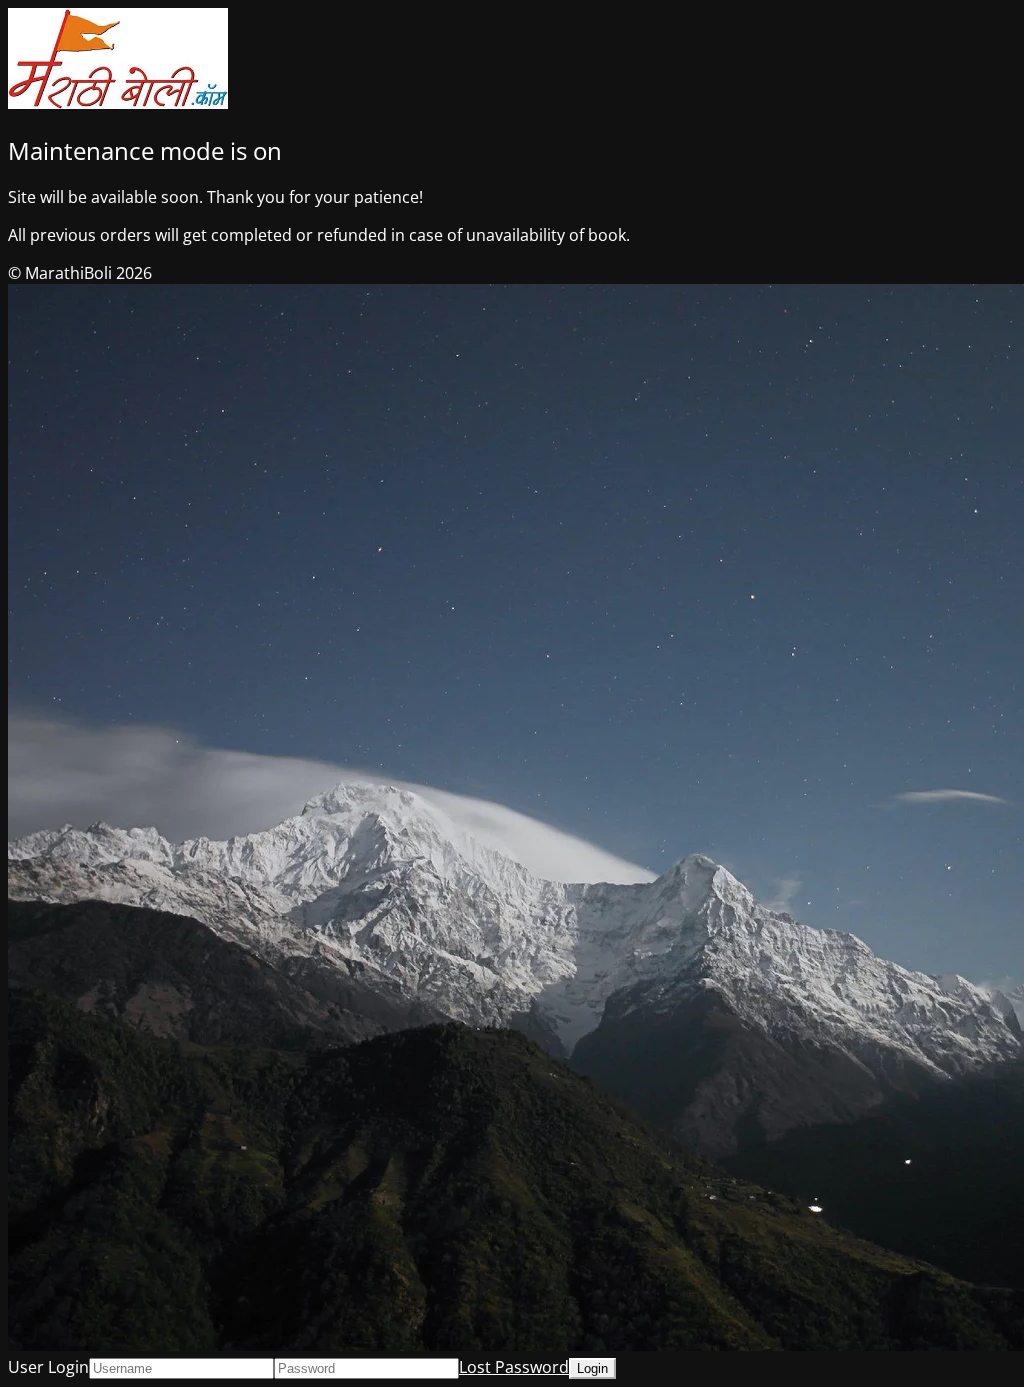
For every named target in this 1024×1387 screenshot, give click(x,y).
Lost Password (514, 1367)
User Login (48, 1367)
